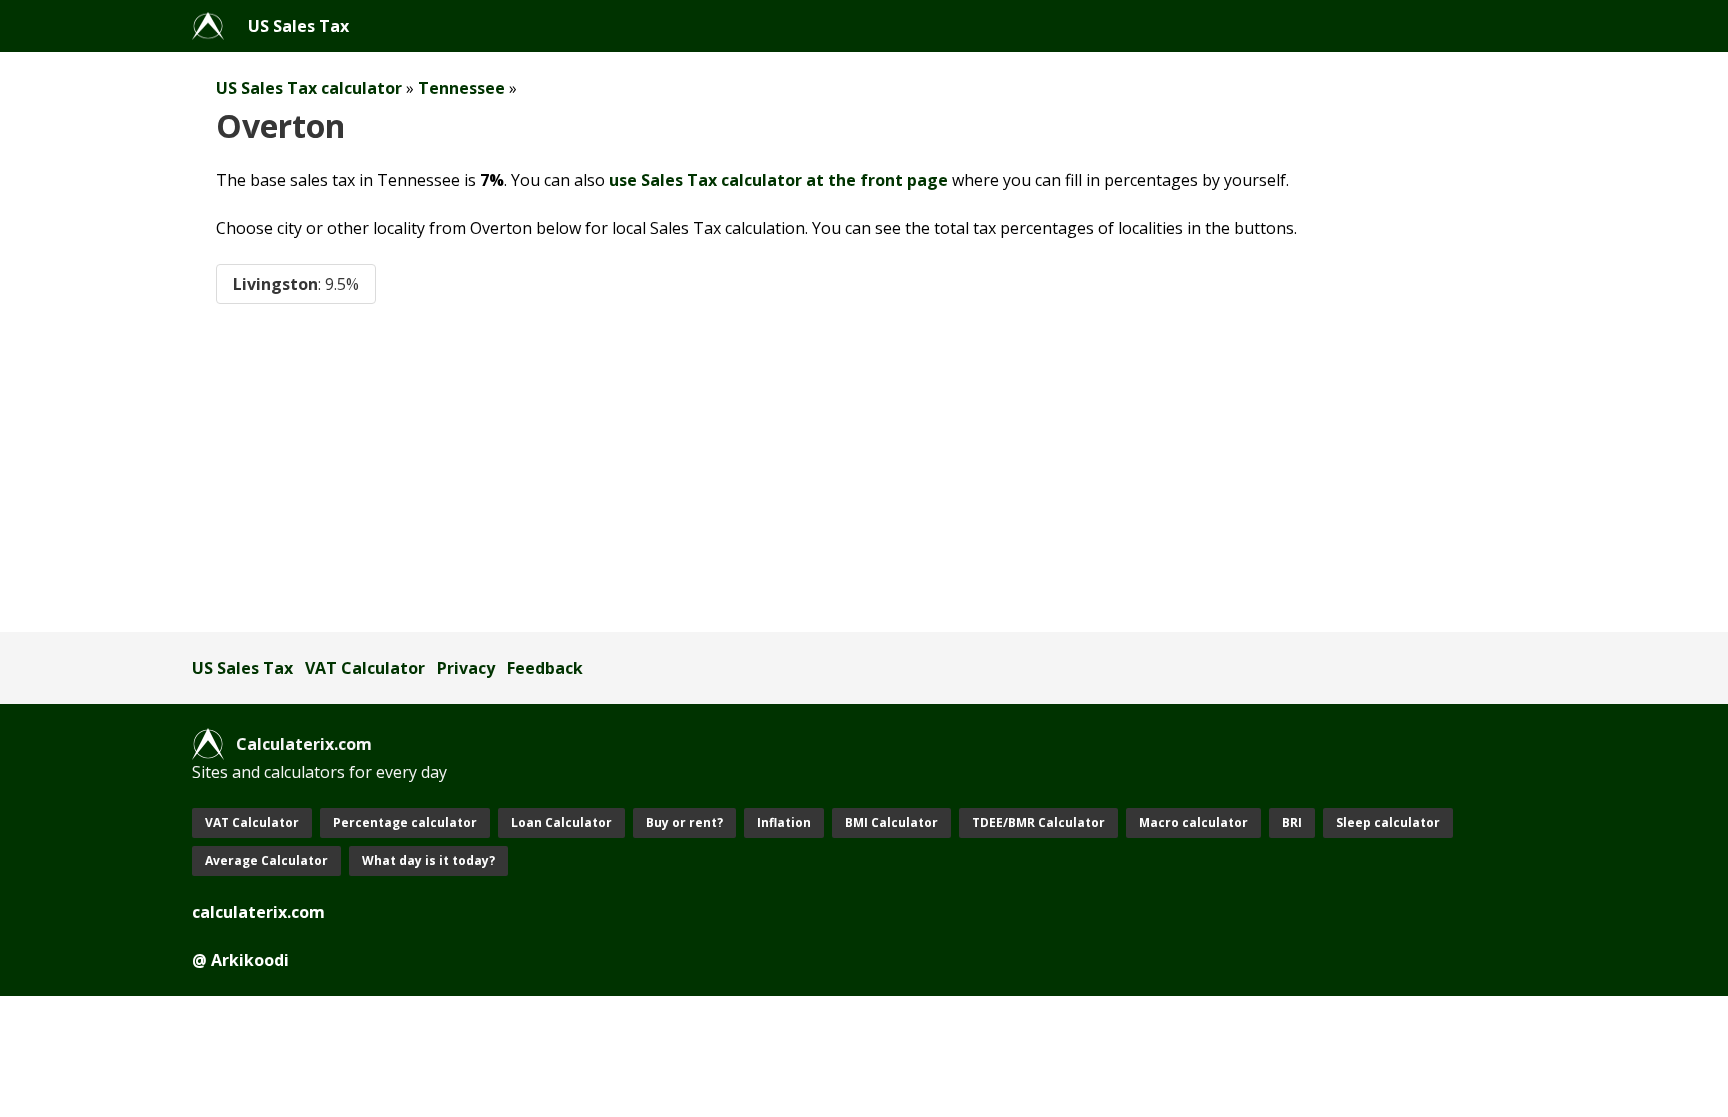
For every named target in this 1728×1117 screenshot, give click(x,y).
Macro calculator (1193, 822)
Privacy (466, 668)
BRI (1292, 822)
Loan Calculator (561, 822)
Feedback (545, 668)
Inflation (784, 822)
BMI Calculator (891, 822)
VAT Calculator (365, 668)
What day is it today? (428, 860)
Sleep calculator (1388, 822)
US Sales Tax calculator (309, 88)
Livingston (296, 284)
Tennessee (461, 88)
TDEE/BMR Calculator (1038, 822)
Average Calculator (266, 860)
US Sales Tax (298, 26)
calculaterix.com (258, 912)
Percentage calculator (405, 822)
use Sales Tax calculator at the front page (778, 180)
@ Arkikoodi (240, 960)
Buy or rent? (684, 822)
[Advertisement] (792, 468)
